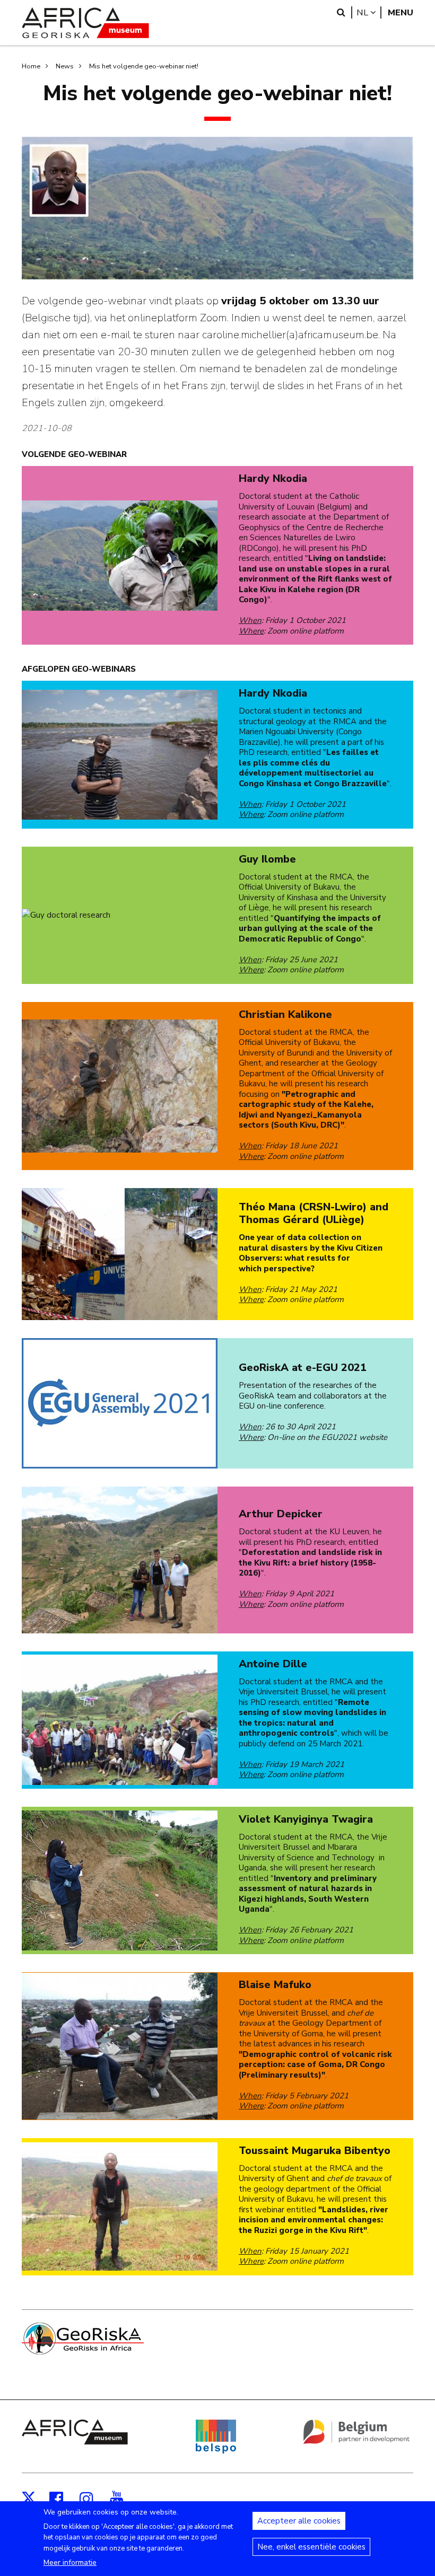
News (65, 66)
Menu (401, 12)
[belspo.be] (216, 2451)
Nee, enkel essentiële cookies (311, 2547)
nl (369, 12)
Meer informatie (70, 2562)
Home (31, 66)
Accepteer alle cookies (299, 2521)
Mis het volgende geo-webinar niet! (144, 66)
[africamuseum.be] (75, 2442)
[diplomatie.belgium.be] (356, 2442)
